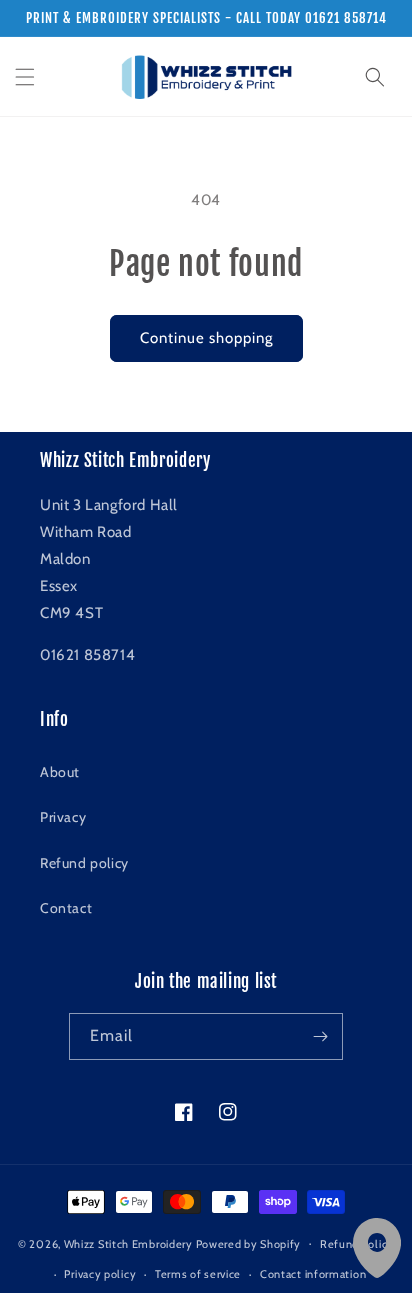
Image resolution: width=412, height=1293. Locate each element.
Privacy (63, 817)
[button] (25, 77)
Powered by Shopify (249, 1243)
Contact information (313, 1274)
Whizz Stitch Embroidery (128, 1243)
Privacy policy (100, 1274)
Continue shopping (206, 338)
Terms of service (198, 1274)
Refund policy (84, 863)
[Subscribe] (320, 1036)
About (60, 772)
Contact (66, 908)
